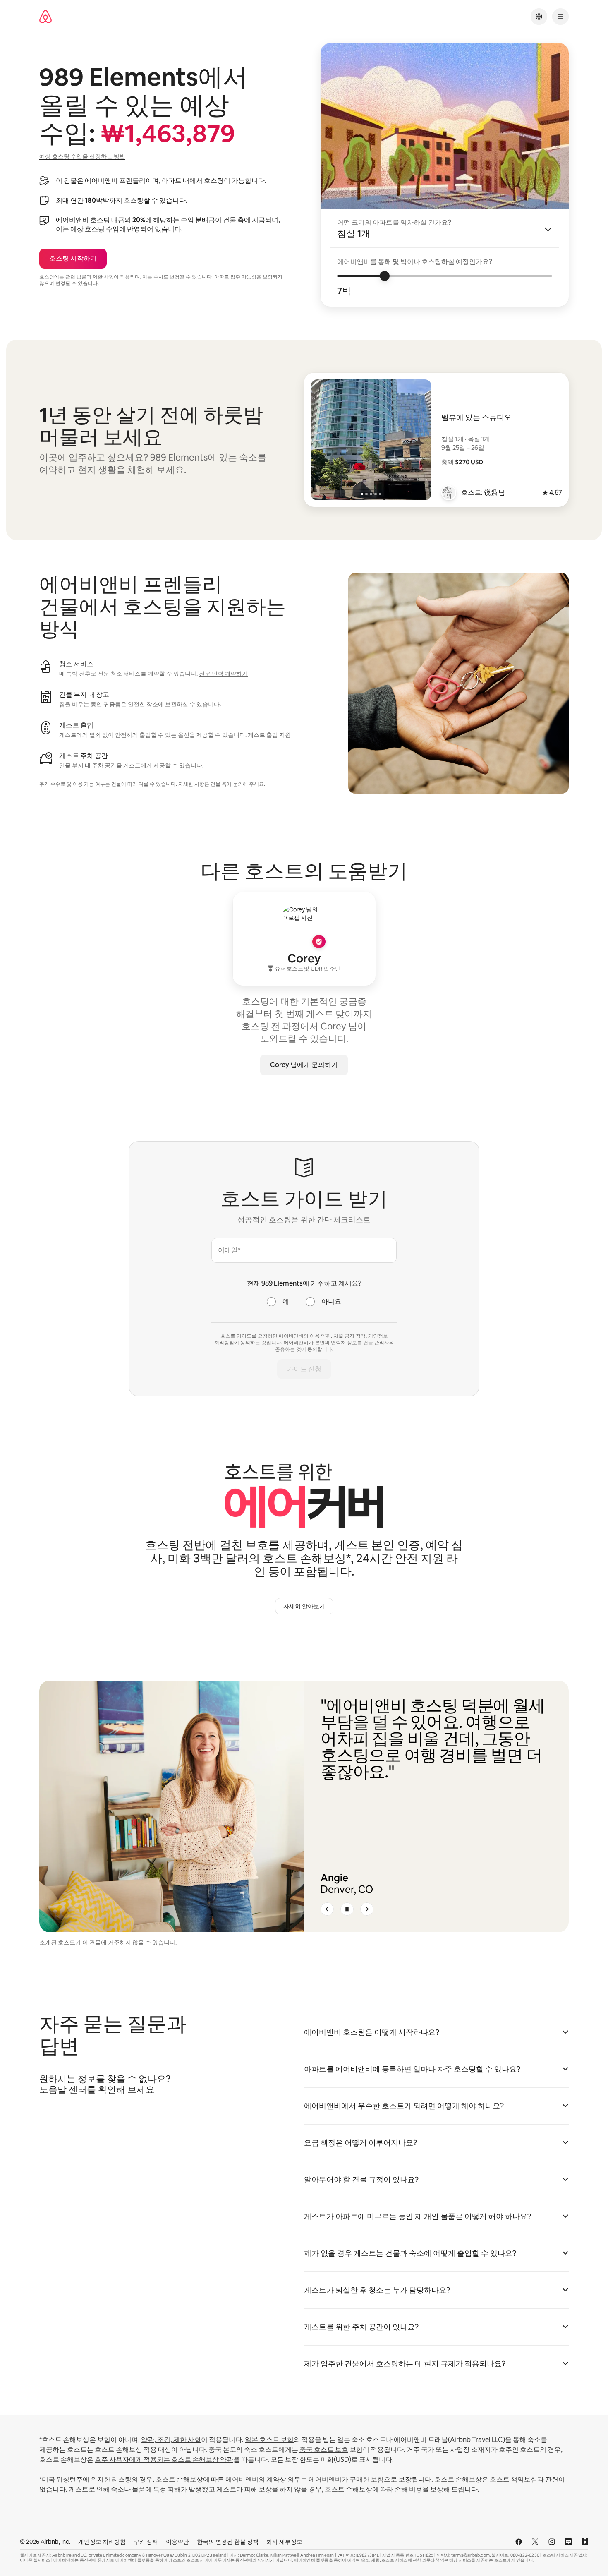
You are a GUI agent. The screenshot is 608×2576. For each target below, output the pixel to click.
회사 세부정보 (284, 2542)
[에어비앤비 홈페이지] (45, 17)
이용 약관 (320, 1336)
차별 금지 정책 (349, 1336)
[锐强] (449, 493)
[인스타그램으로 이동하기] (552, 2542)
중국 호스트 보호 (324, 2450)
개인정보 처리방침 (102, 2542)
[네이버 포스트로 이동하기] (585, 2542)
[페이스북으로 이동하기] (519, 2542)
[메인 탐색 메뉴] (560, 17)
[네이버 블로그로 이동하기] (568, 2542)
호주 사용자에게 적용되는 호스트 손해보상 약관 (164, 2460)
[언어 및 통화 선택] (539, 17)
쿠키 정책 (146, 2542)
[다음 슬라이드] (367, 1909)
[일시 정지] (347, 1909)
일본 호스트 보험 (269, 2440)
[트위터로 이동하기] (535, 2542)
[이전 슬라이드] (327, 1909)
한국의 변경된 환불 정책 (228, 2542)
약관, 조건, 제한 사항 (171, 2440)
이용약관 (177, 2542)
